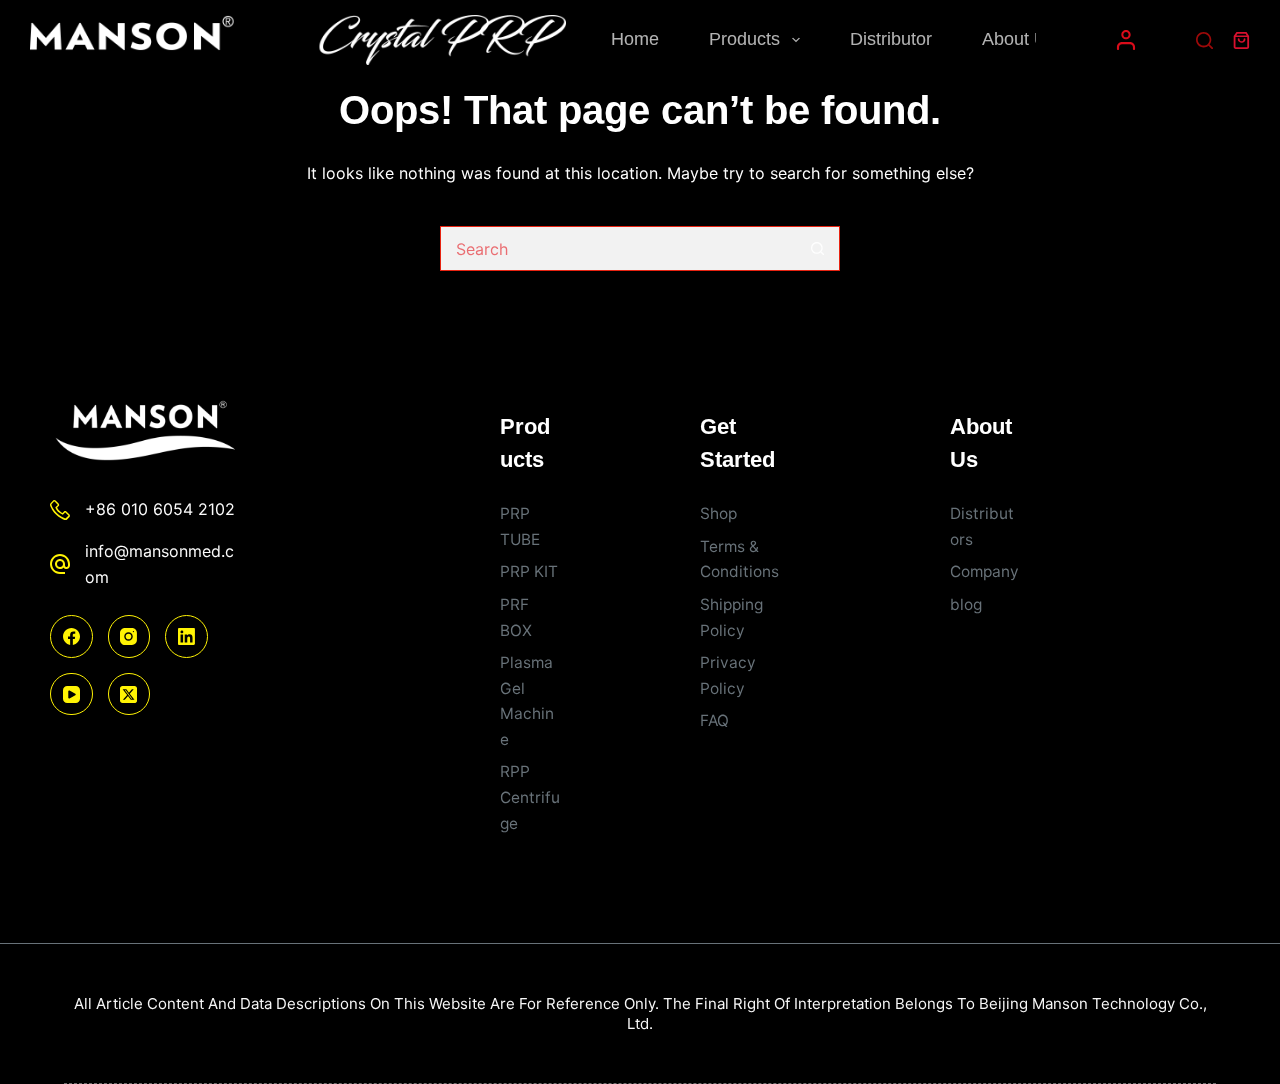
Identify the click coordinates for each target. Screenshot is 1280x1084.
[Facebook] (71, 636)
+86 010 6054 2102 (160, 509)
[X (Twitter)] (129, 694)
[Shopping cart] (1241, 40)
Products (744, 39)
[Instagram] (129, 636)
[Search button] (817, 248)
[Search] (1204, 40)
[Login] (1126, 40)
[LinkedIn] (186, 636)
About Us (1019, 39)
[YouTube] (71, 694)
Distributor (891, 39)
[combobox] (618, 248)
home (635, 39)
